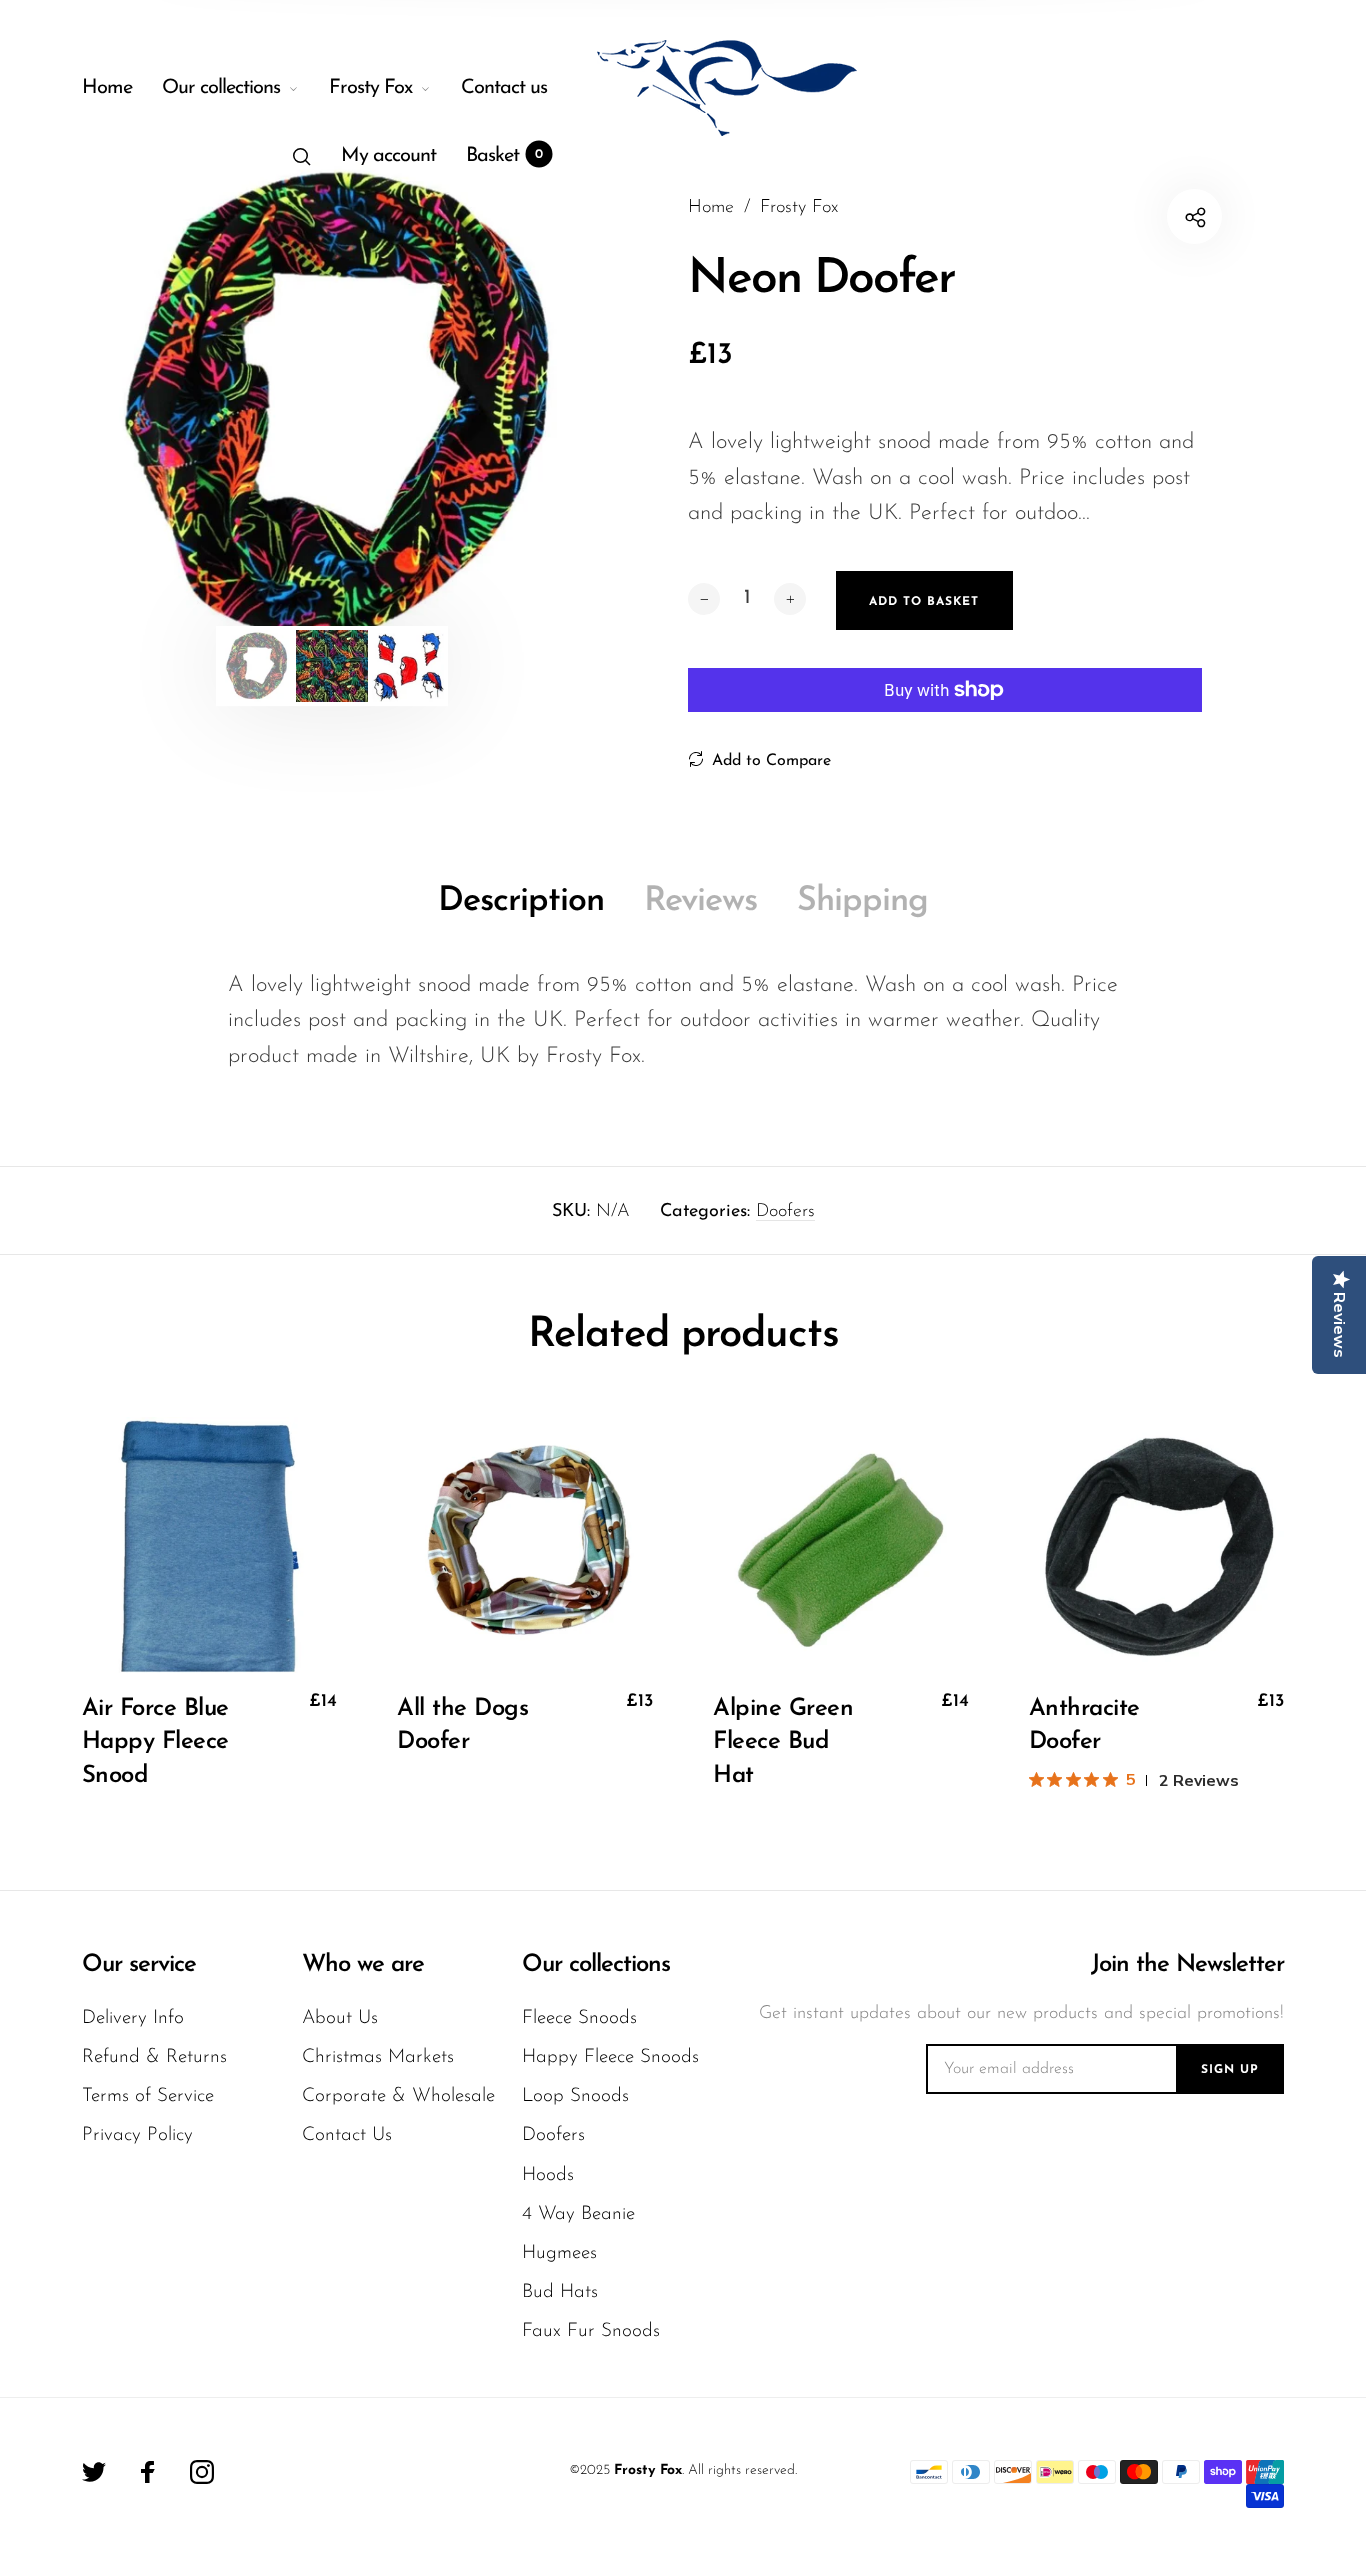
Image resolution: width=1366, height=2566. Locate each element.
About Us (340, 2018)
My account (388, 156)
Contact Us (347, 2135)
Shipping (862, 901)
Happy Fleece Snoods (610, 2057)
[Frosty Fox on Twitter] (94, 2472)
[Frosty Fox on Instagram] (202, 2472)
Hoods (548, 2175)
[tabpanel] (332, 405)
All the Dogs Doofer (462, 1726)
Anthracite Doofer (1084, 1726)
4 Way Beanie (578, 2214)
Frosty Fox (370, 88)
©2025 (589, 2470)
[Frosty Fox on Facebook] (148, 2472)
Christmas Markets (378, 2057)
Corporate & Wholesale (398, 2096)
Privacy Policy (137, 2135)
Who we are (363, 1965)
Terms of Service (148, 2096)
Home (107, 88)
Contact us (504, 88)
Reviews (700, 901)
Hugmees (559, 2253)
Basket (504, 156)
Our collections (221, 88)
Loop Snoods (575, 2096)
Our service (139, 1965)
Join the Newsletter (1187, 1965)
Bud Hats (560, 2292)
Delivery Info (133, 2018)
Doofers (785, 1212)
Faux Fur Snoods (591, 2331)
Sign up (1230, 2070)
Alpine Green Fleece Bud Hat (783, 1742)
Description (521, 901)
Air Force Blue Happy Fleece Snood (155, 1742)
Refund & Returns (154, 2057)
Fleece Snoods (579, 2018)
